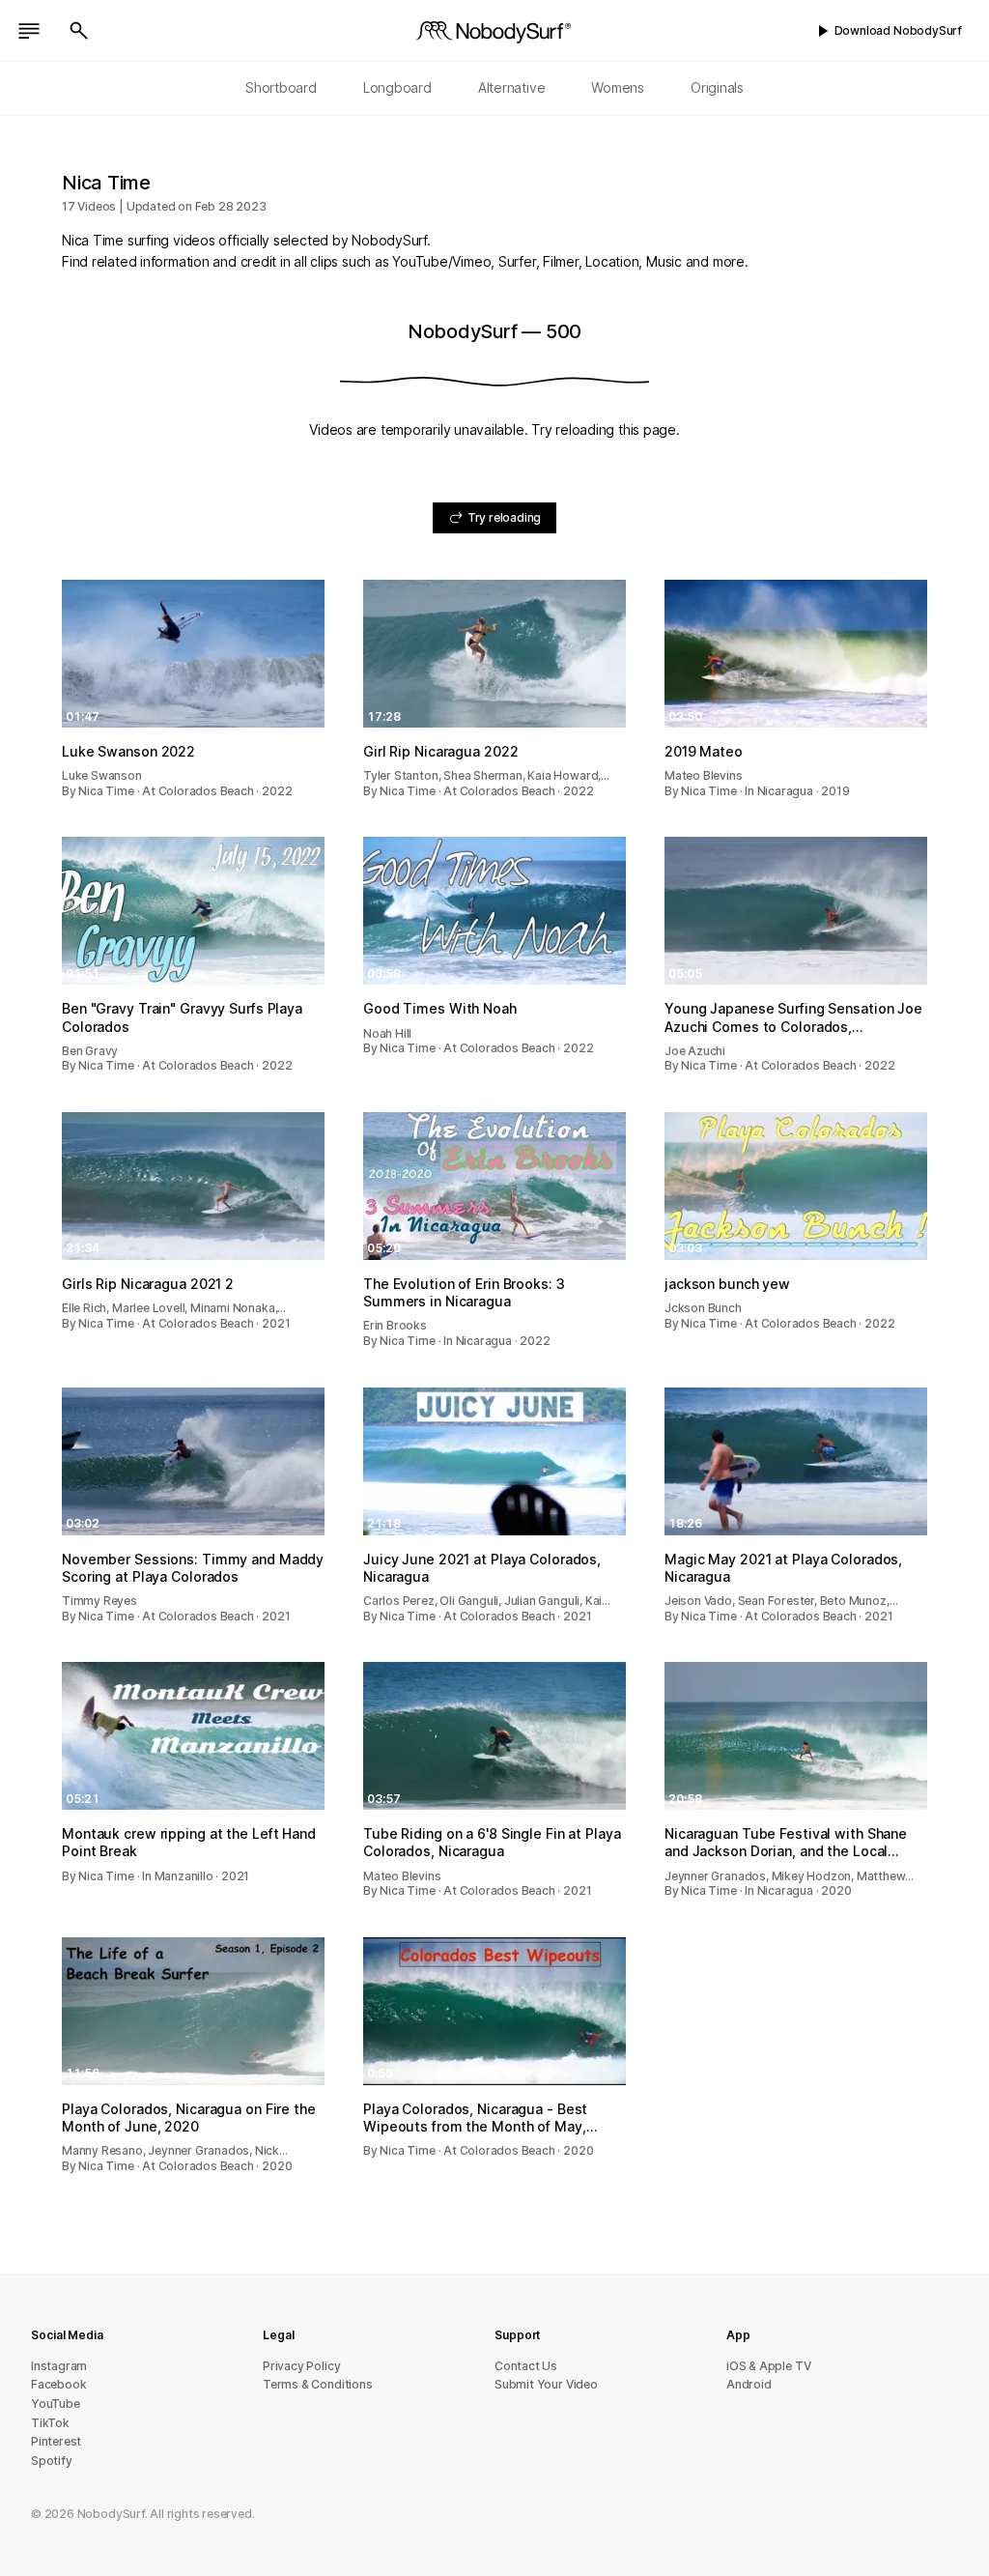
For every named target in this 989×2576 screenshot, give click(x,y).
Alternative (512, 87)
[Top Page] (494, 31)
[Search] (79, 31)
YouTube (56, 2404)
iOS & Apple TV (768, 2366)
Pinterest (56, 2441)
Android (749, 2384)
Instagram (59, 2366)
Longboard (397, 87)
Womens (618, 87)
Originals (717, 87)
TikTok (50, 2423)
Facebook (58, 2384)
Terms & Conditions (318, 2384)
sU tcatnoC (526, 2366)
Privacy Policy (301, 2366)
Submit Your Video (546, 2384)
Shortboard (281, 87)
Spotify (52, 2461)
